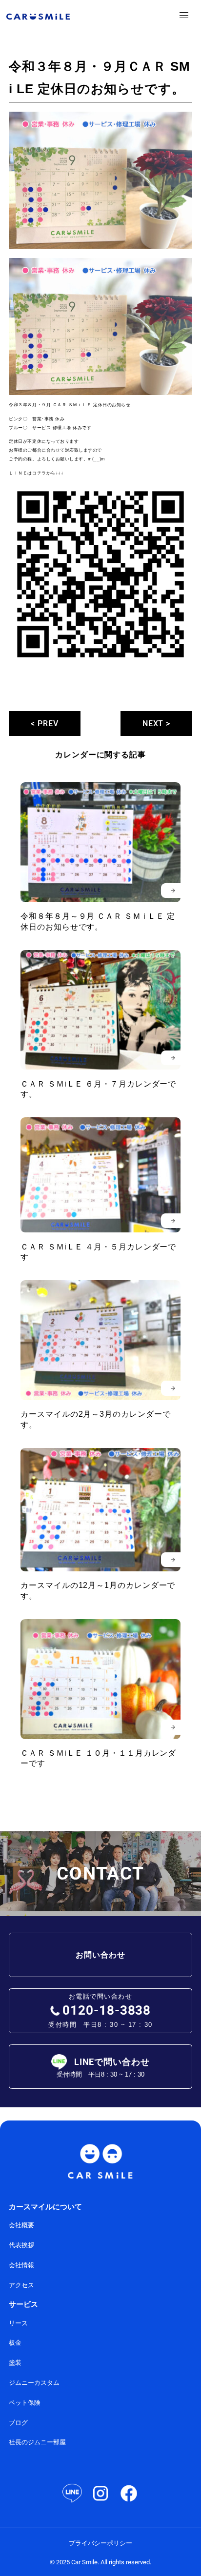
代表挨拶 (21, 2245)
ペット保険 (25, 2403)
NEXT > (157, 723)
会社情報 (21, 2265)
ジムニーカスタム (34, 2383)
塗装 (15, 2363)
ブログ (18, 2423)
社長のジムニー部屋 (37, 2442)
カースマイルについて (45, 2207)
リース (18, 2323)
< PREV (45, 723)
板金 (15, 2343)
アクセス (21, 2285)
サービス (23, 2304)
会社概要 (21, 2225)
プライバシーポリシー (100, 2543)
